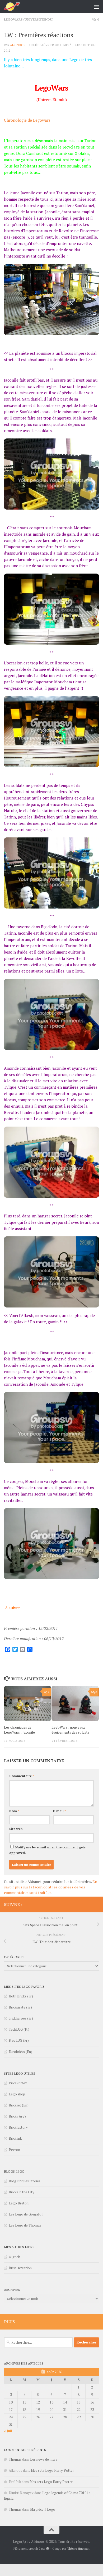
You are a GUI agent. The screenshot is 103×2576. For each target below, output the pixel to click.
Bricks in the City (22, 2192)
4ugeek (14, 2257)
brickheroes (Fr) (21, 2018)
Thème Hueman (78, 2548)
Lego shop (17, 2094)
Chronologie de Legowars (27, 120)
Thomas (15, 2459)
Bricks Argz (18, 2116)
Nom (14, 1811)
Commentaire (22, 1776)
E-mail (60, 1811)
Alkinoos (18, 45)
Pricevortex (18, 2083)
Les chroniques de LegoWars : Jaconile (19, 1730)
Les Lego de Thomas (25, 2225)
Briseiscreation (20, 2268)
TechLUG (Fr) (19, 2029)
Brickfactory (18, 2127)
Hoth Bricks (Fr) (21, 1996)
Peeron (14, 2150)
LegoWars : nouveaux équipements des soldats (70, 1730)
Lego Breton (19, 2203)
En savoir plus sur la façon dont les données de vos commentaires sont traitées (51, 1887)
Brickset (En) (19, 2105)
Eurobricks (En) (20, 2052)
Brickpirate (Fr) (20, 2007)
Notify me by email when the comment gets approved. (47, 1850)
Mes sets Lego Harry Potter (52, 2470)
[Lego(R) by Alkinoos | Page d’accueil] (15, 7)
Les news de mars (44, 2459)
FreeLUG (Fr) (19, 2040)
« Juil (8, 2431)
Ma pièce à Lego (43, 2509)
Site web (16, 1829)
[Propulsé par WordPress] (48, 2549)
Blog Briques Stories (25, 2181)
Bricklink (15, 2138)
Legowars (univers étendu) (29, 19)
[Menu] (96, 7)
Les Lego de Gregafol (26, 2214)
